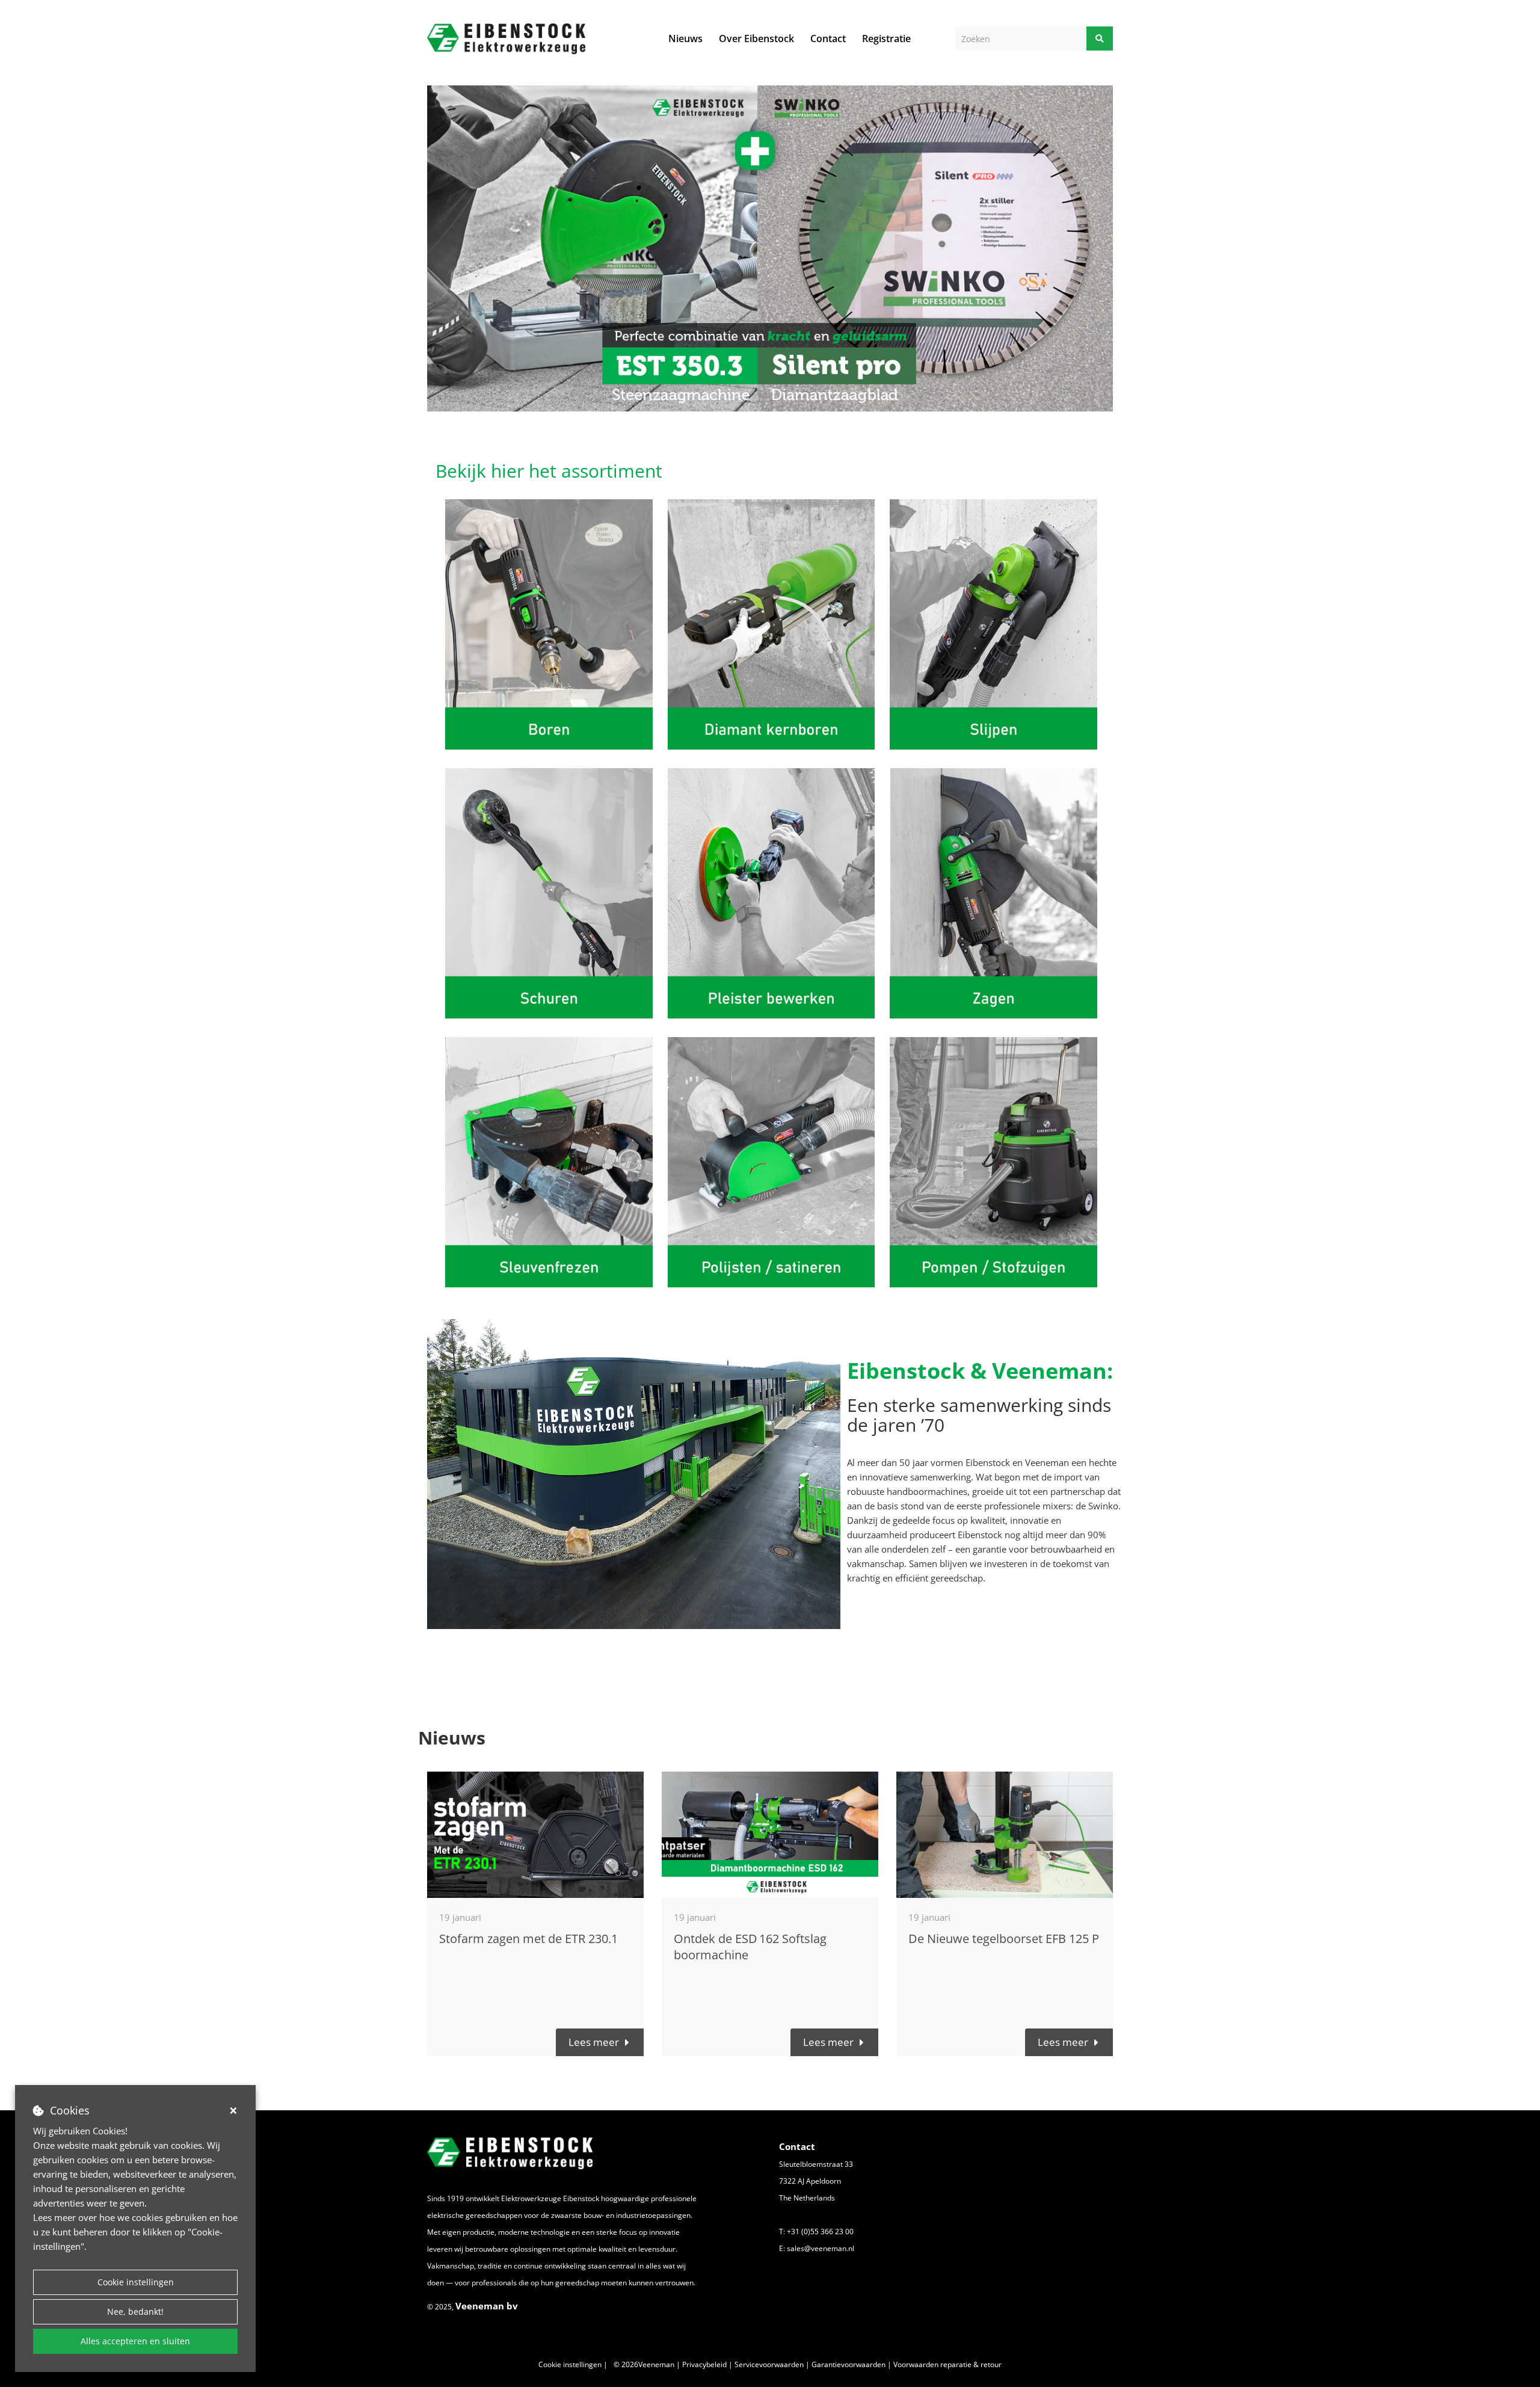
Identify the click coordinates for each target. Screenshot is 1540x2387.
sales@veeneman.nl (821, 2248)
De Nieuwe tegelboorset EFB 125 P (1004, 1939)
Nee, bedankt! (135, 2312)
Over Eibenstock (756, 38)
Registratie (886, 38)
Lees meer (594, 2042)
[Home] (506, 39)
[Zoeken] (1100, 38)
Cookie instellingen (136, 2282)
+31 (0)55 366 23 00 (820, 2231)
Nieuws (685, 38)
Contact (828, 38)
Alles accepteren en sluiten (135, 2341)
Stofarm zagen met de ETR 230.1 (528, 1939)
